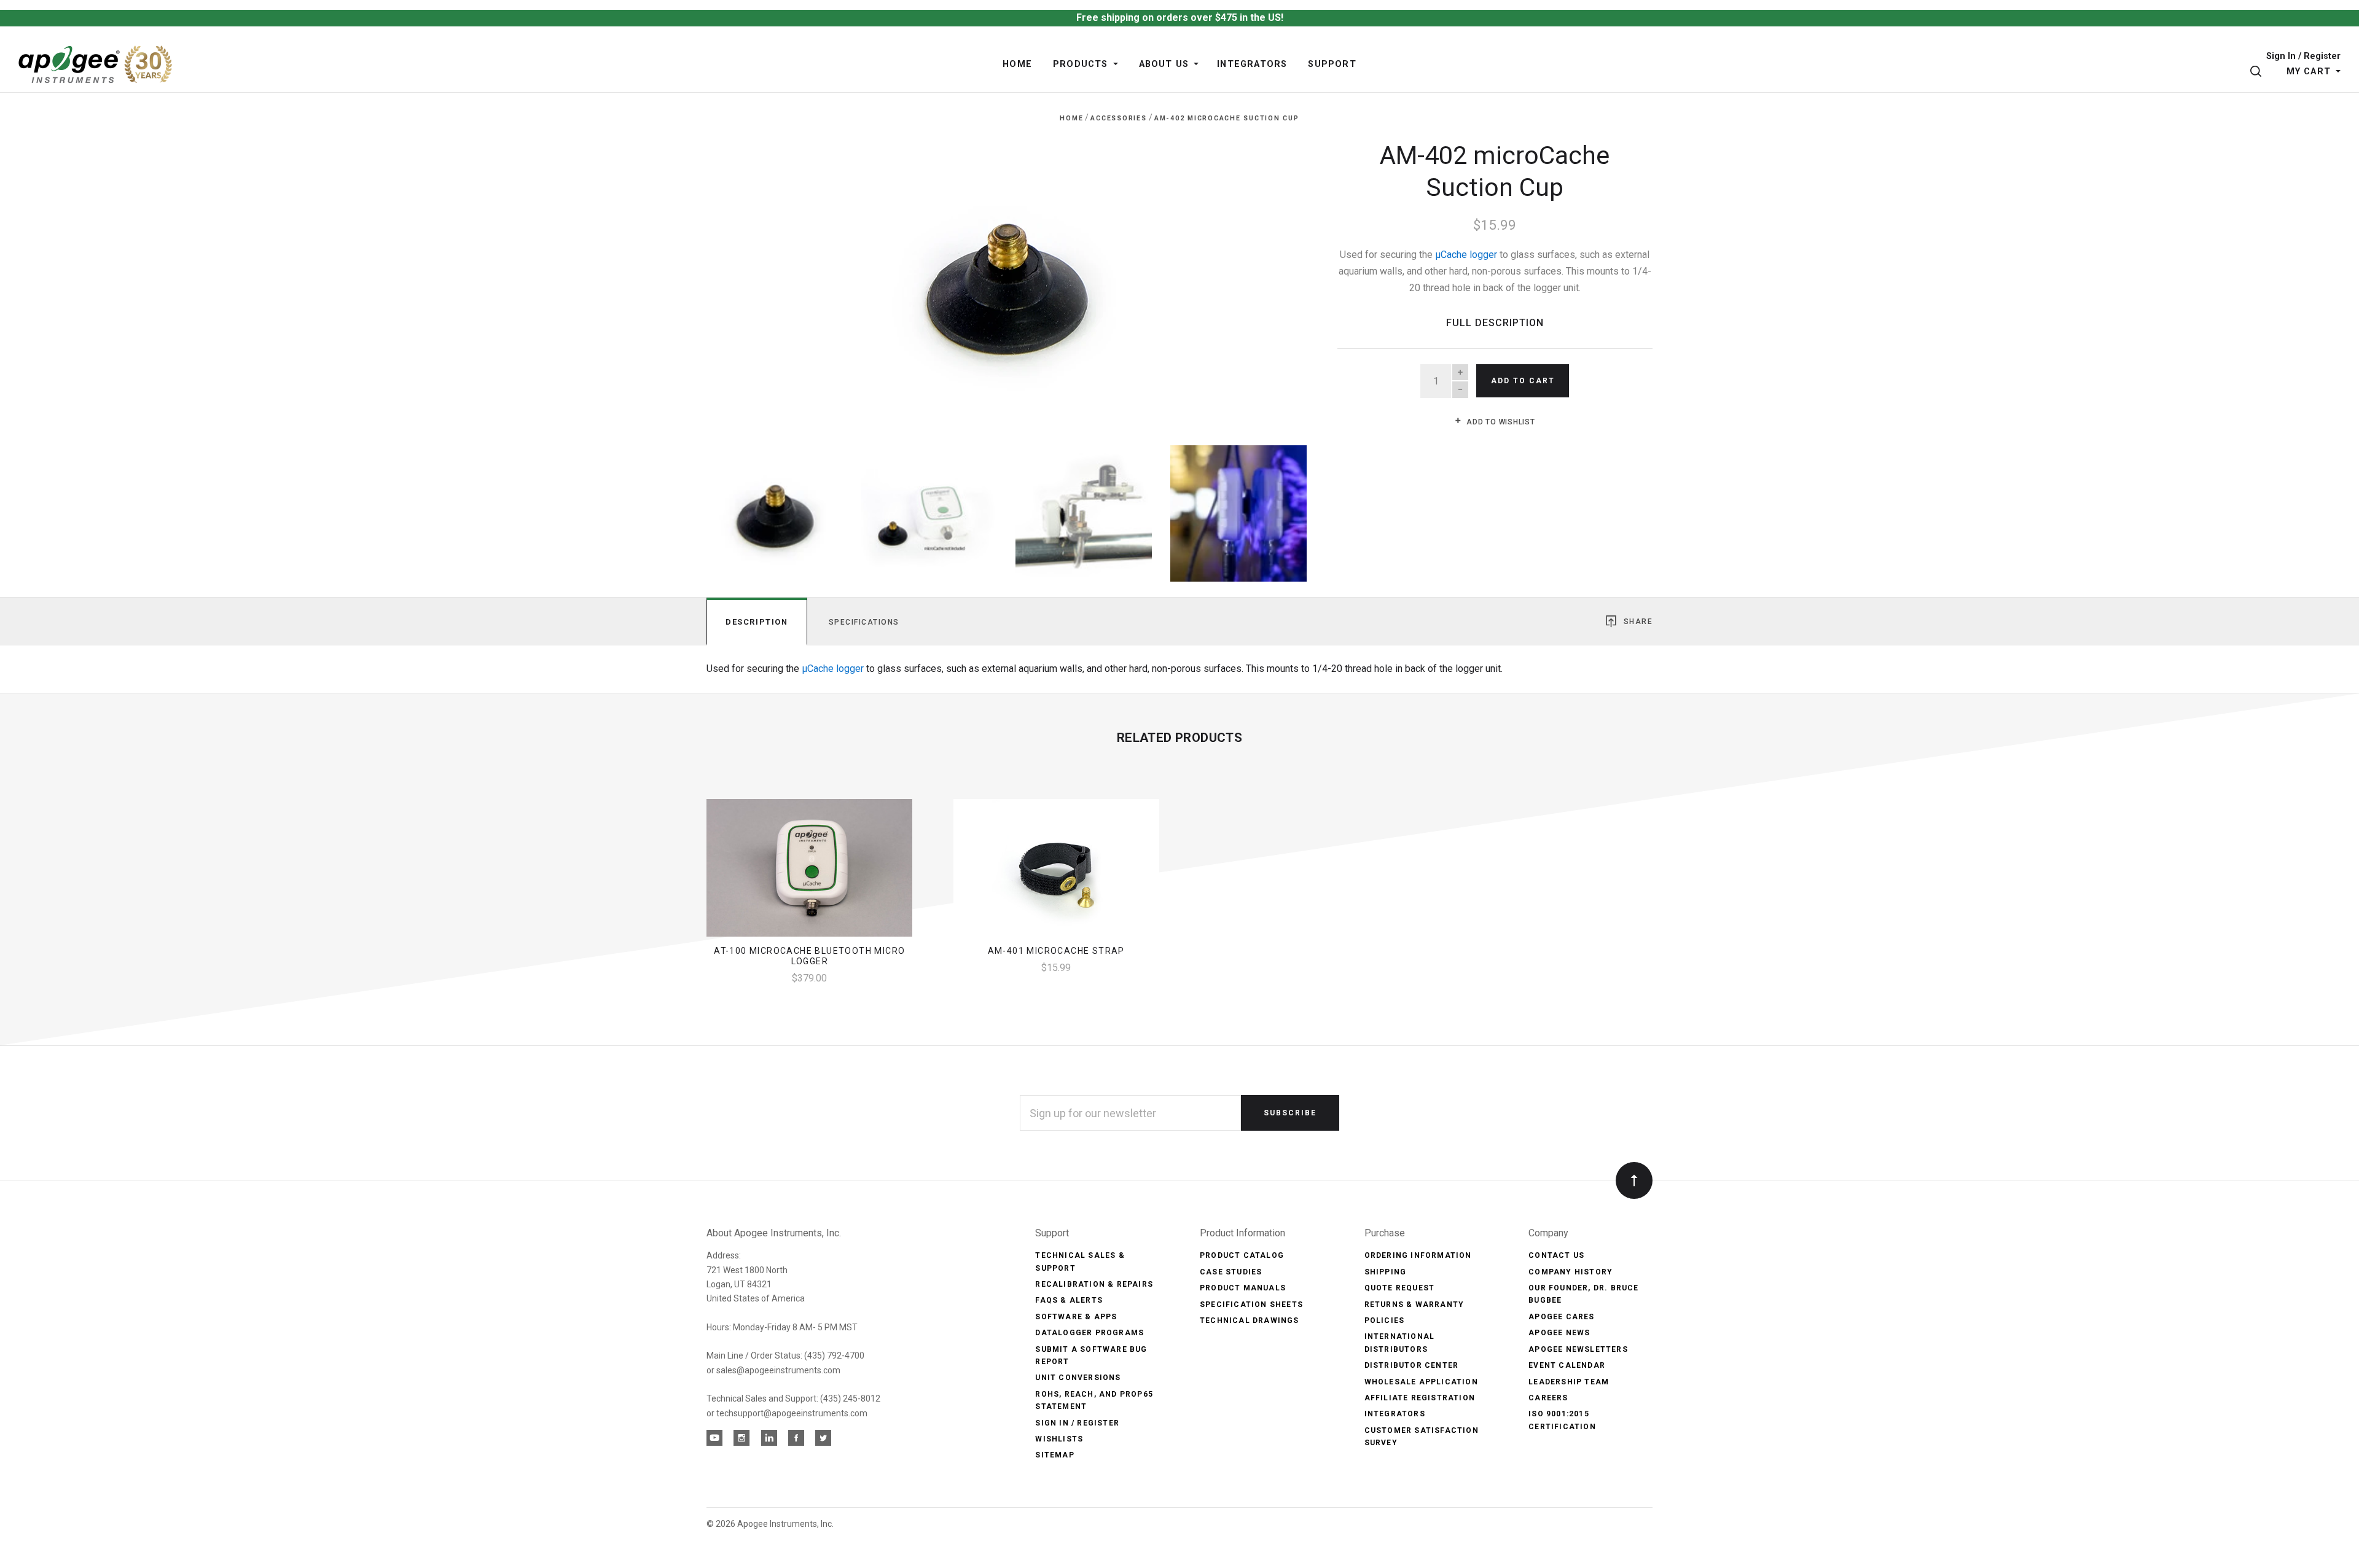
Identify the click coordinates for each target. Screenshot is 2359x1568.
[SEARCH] (2258, 72)
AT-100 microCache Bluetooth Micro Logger (809, 956)
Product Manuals (1243, 1288)
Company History (1571, 1272)
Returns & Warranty (1414, 1305)
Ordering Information (1418, 1255)
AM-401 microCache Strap (1056, 951)
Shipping (1386, 1272)
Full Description (1495, 323)
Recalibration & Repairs (1094, 1284)
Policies (1385, 1320)
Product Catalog (1242, 1255)
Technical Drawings (1250, 1320)
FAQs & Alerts (1069, 1300)
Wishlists (1059, 1439)
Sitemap (1054, 1455)
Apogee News (1559, 1333)
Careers (1548, 1398)
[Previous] (741, 279)
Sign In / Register (2303, 57)
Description (757, 622)
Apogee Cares (1561, 1317)
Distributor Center (1412, 1365)
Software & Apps (1076, 1317)
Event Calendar (1567, 1365)
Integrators (1395, 1414)
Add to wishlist (1500, 422)
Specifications (864, 622)
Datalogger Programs (1090, 1333)
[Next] (1273, 279)
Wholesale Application (1421, 1382)
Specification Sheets (1251, 1305)
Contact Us (1556, 1255)
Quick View (809, 873)
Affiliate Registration (1420, 1398)
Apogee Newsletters (1578, 1349)
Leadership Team (1569, 1382)
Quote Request (1400, 1288)
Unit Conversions (1078, 1378)
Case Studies (1231, 1272)
